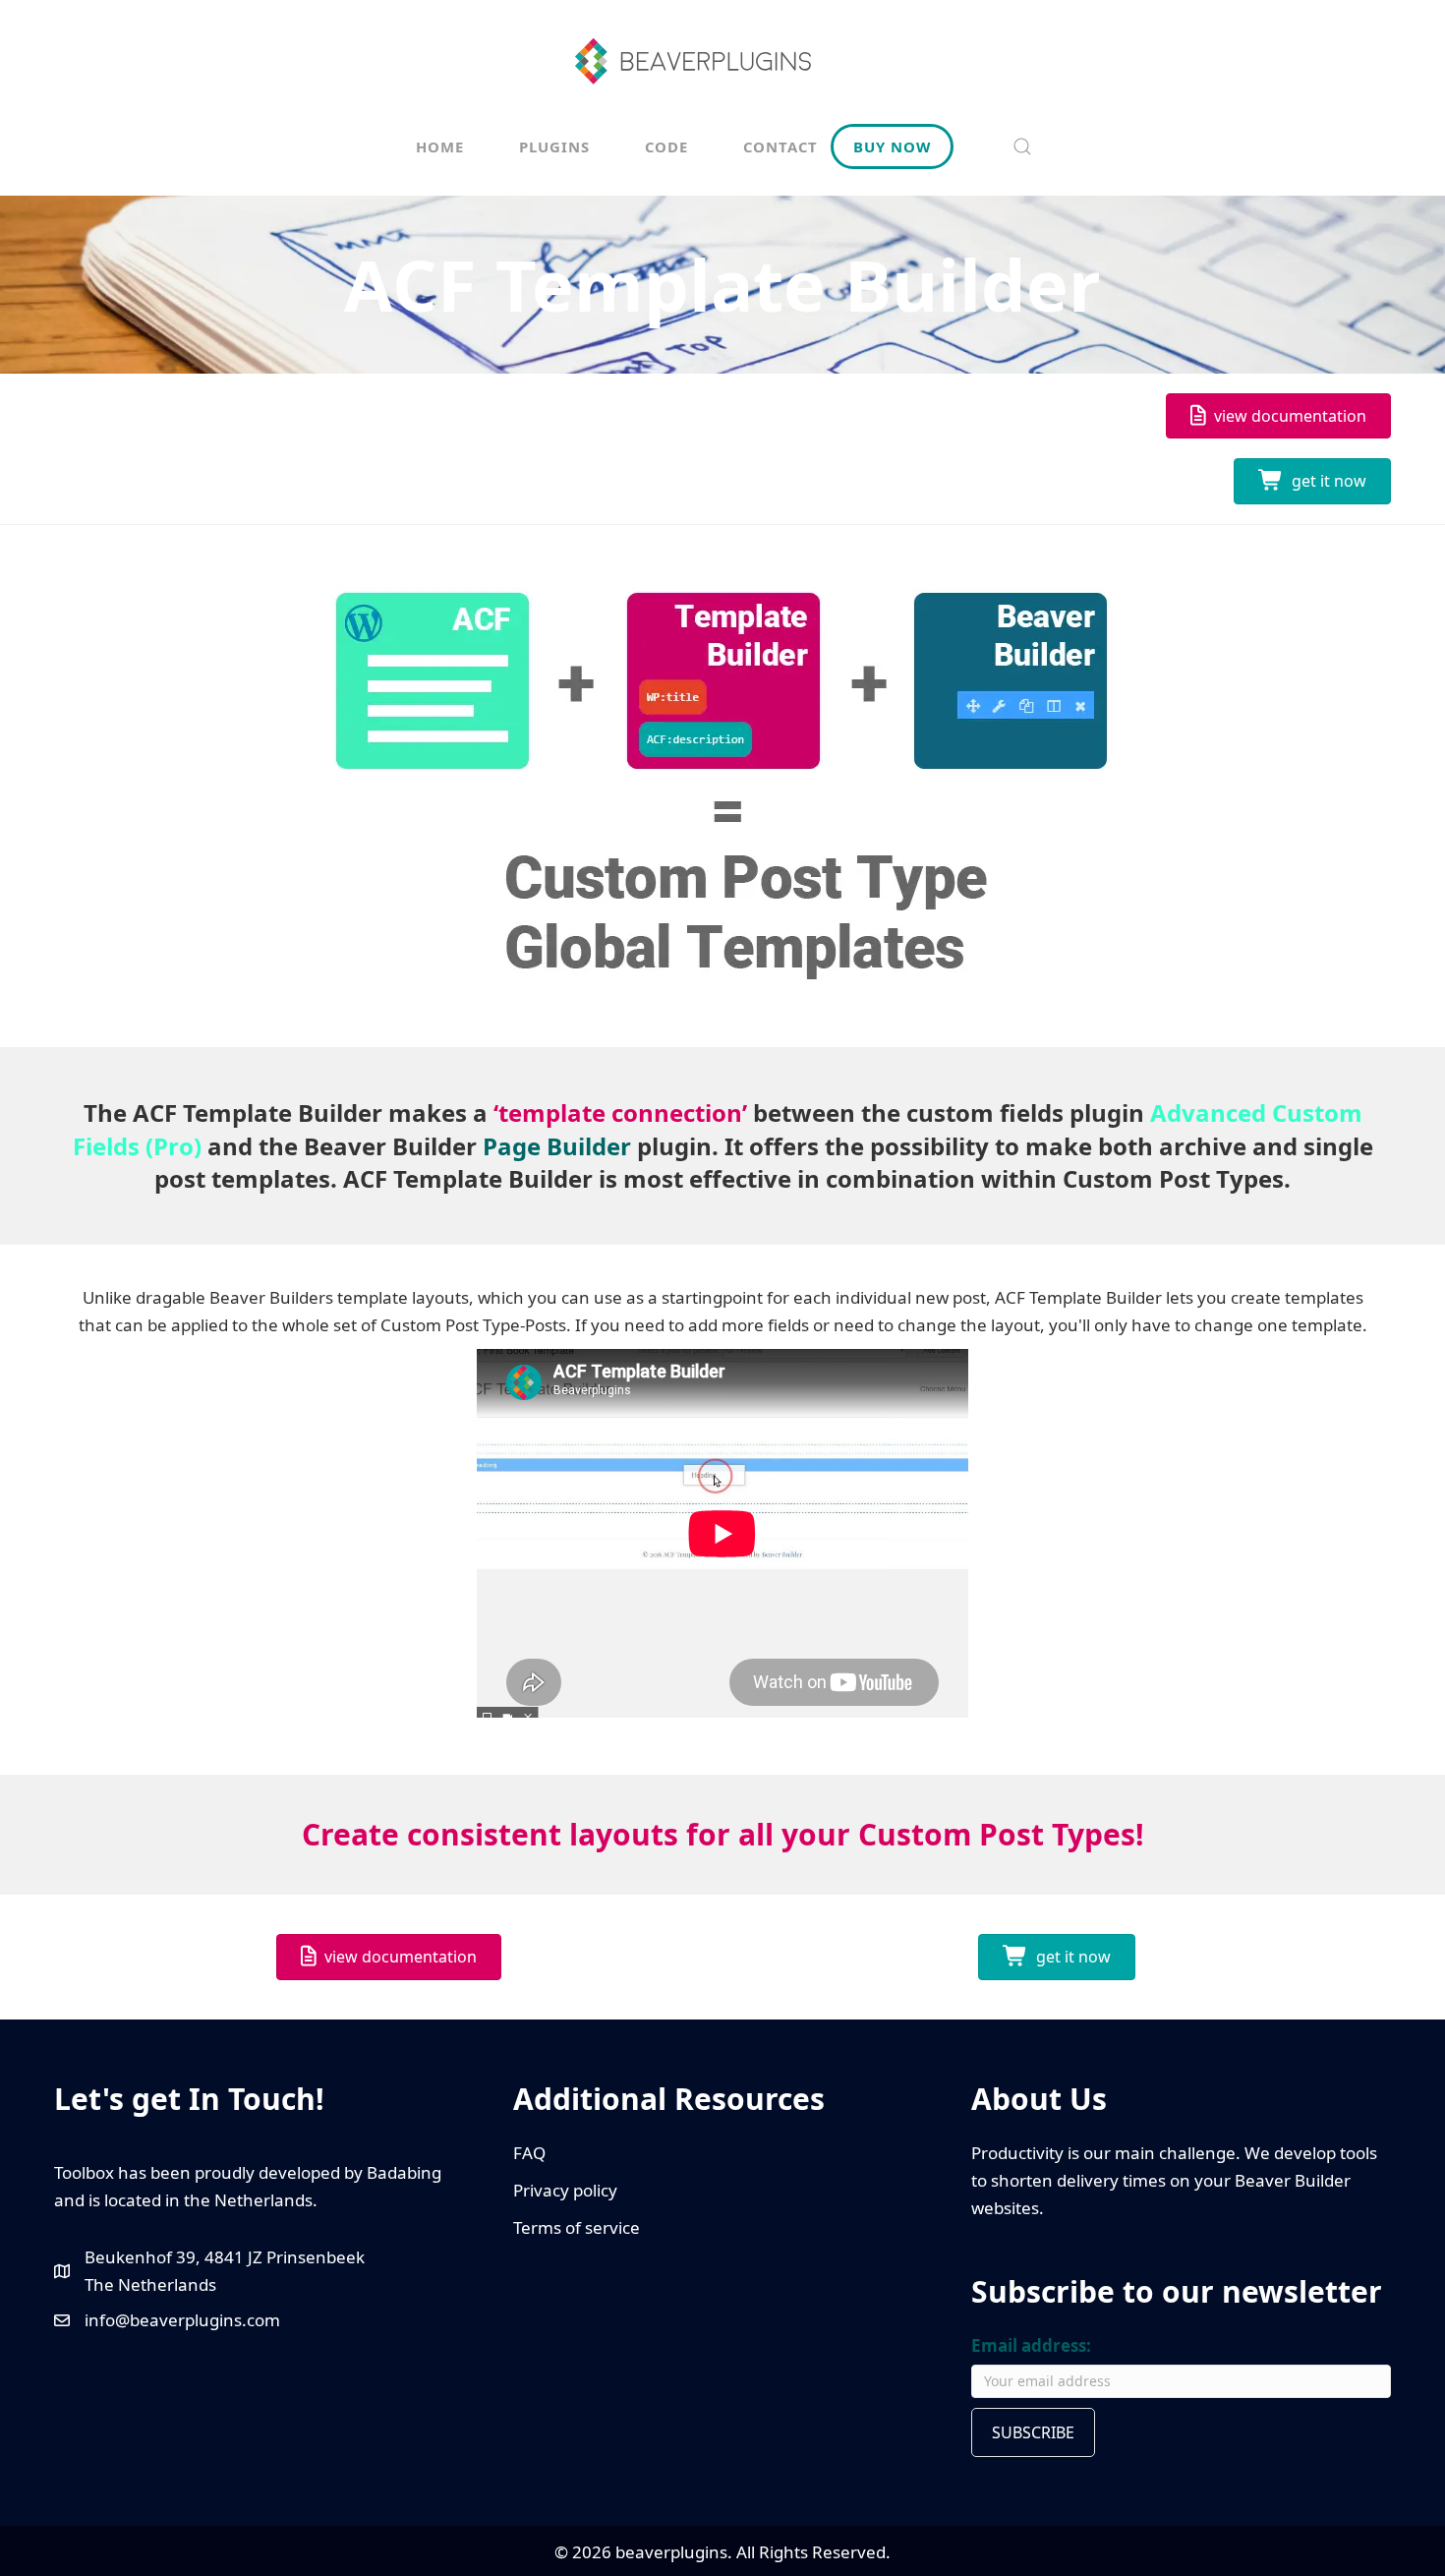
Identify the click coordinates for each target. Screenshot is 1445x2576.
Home (440, 146)
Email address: (1031, 2345)
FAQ (529, 2153)
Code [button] (666, 146)
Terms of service (577, 2227)
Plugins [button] (554, 146)
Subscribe (1033, 2432)
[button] (1022, 146)
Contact (780, 146)
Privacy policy (565, 2190)
